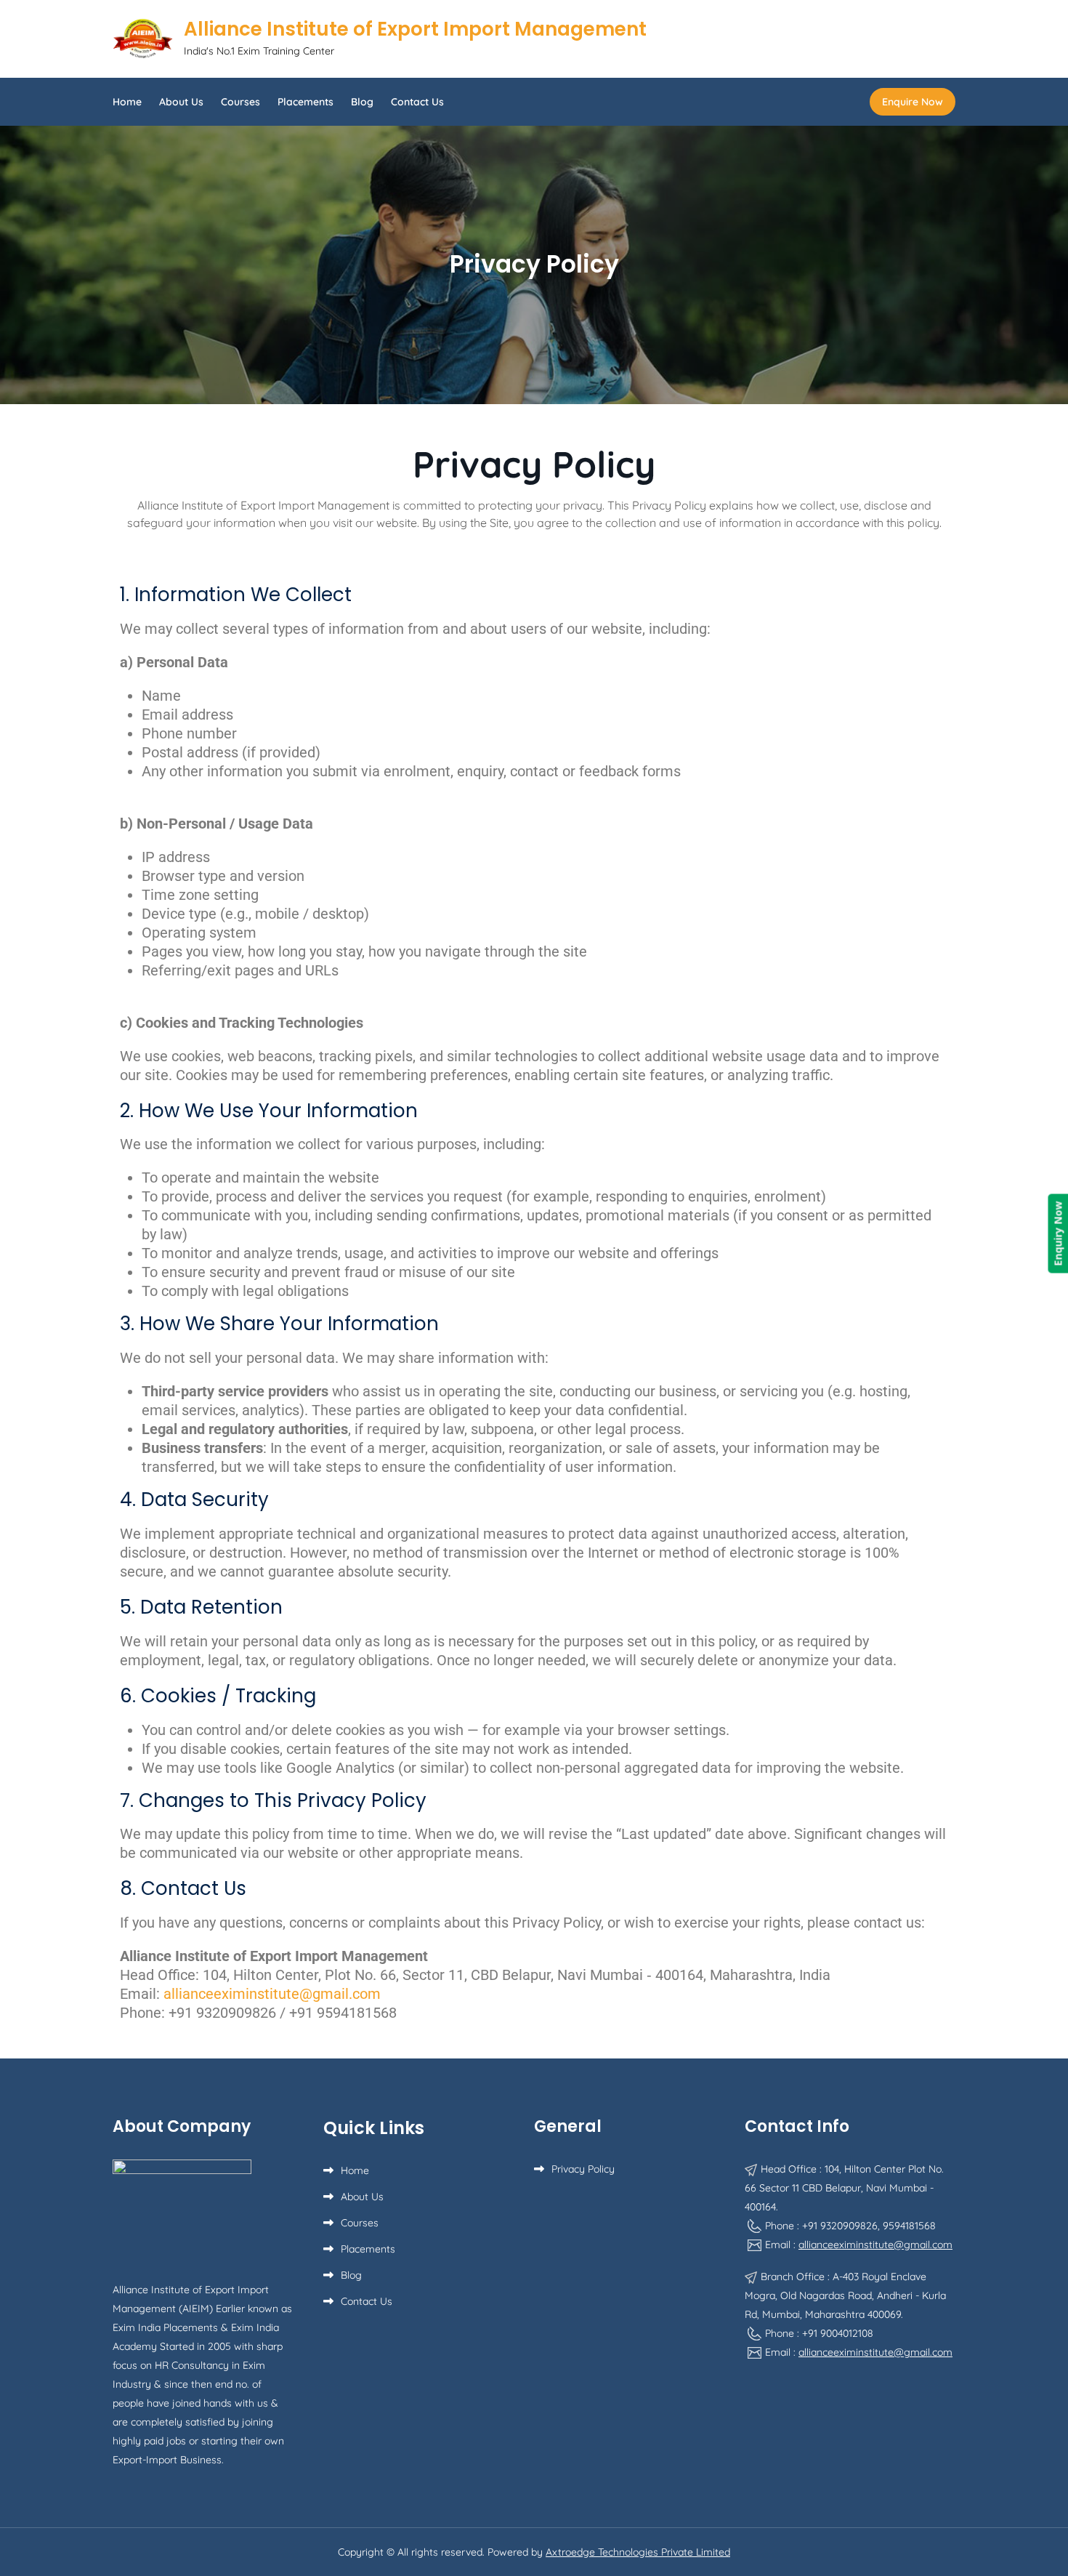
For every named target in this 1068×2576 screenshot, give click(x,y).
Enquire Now (913, 102)
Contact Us (417, 102)
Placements (306, 102)
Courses (240, 102)
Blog (362, 102)
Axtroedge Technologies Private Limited (638, 2552)
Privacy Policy (583, 2169)
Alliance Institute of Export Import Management (415, 29)
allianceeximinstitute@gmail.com (875, 2245)
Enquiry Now (1057, 1234)
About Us (181, 102)
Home (127, 102)
